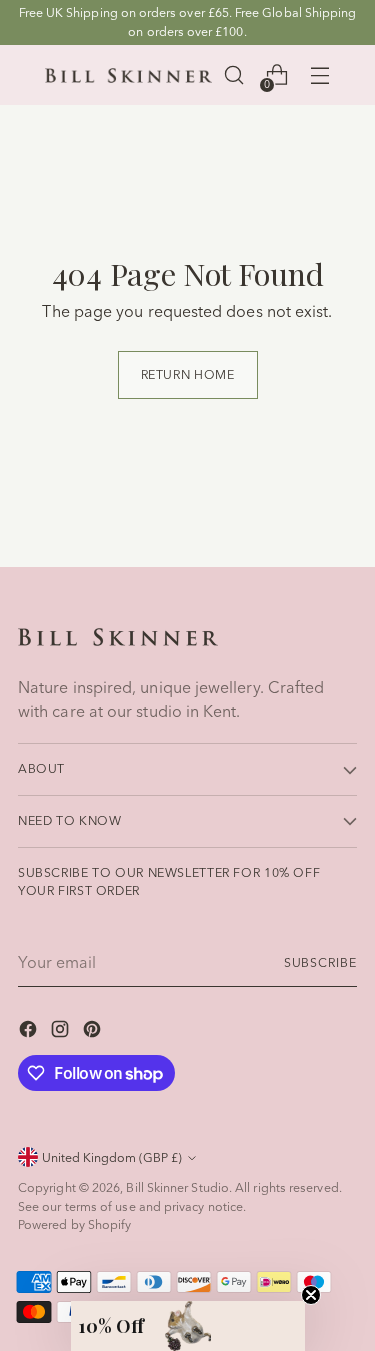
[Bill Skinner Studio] (128, 75)
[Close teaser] (311, 1295)
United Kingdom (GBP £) (112, 1157)
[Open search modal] (233, 75)
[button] (188, 1326)
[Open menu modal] (319, 75)
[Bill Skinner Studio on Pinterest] (94, 1032)
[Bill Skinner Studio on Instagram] (62, 1032)
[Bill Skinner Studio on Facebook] (30, 1032)
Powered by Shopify (74, 1224)
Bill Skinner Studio (177, 1187)
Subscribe (320, 962)
